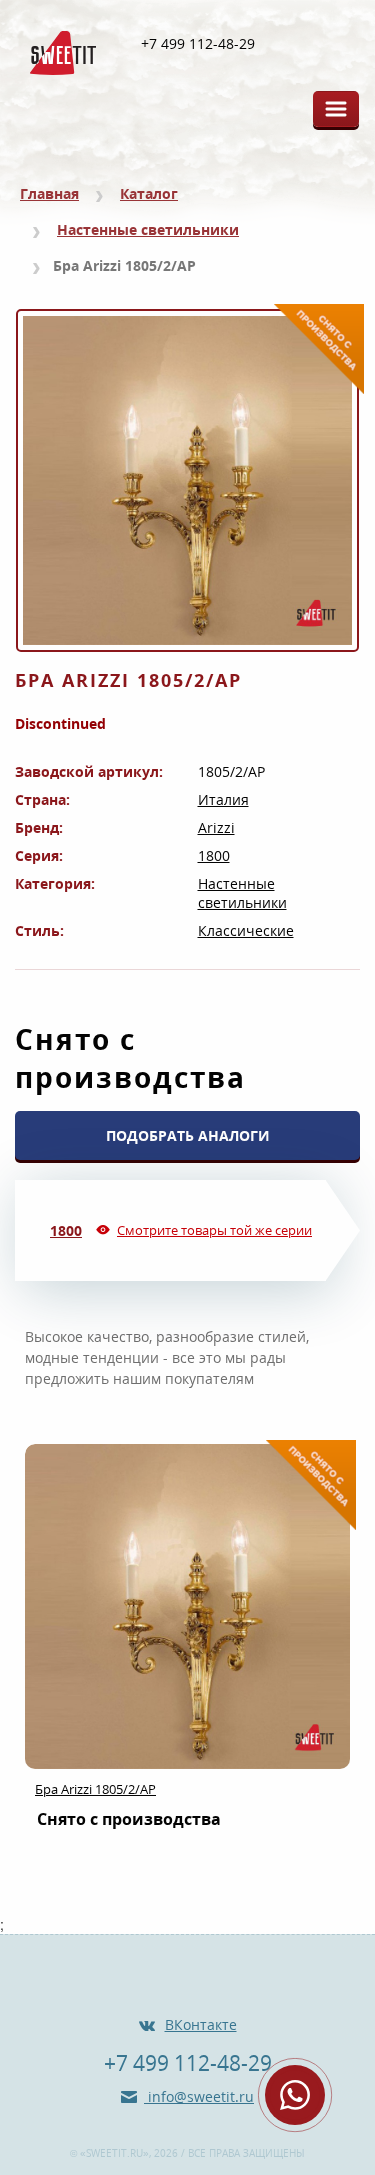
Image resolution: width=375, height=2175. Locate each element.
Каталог (149, 193)
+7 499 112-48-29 (198, 44)
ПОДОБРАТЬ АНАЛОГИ (188, 1135)
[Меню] (336, 109)
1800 (214, 855)
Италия (223, 799)
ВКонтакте (201, 2024)
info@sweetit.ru (199, 2096)
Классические (246, 930)
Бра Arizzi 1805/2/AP (95, 1789)
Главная (49, 193)
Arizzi (216, 827)
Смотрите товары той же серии (214, 1230)
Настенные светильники (148, 229)
